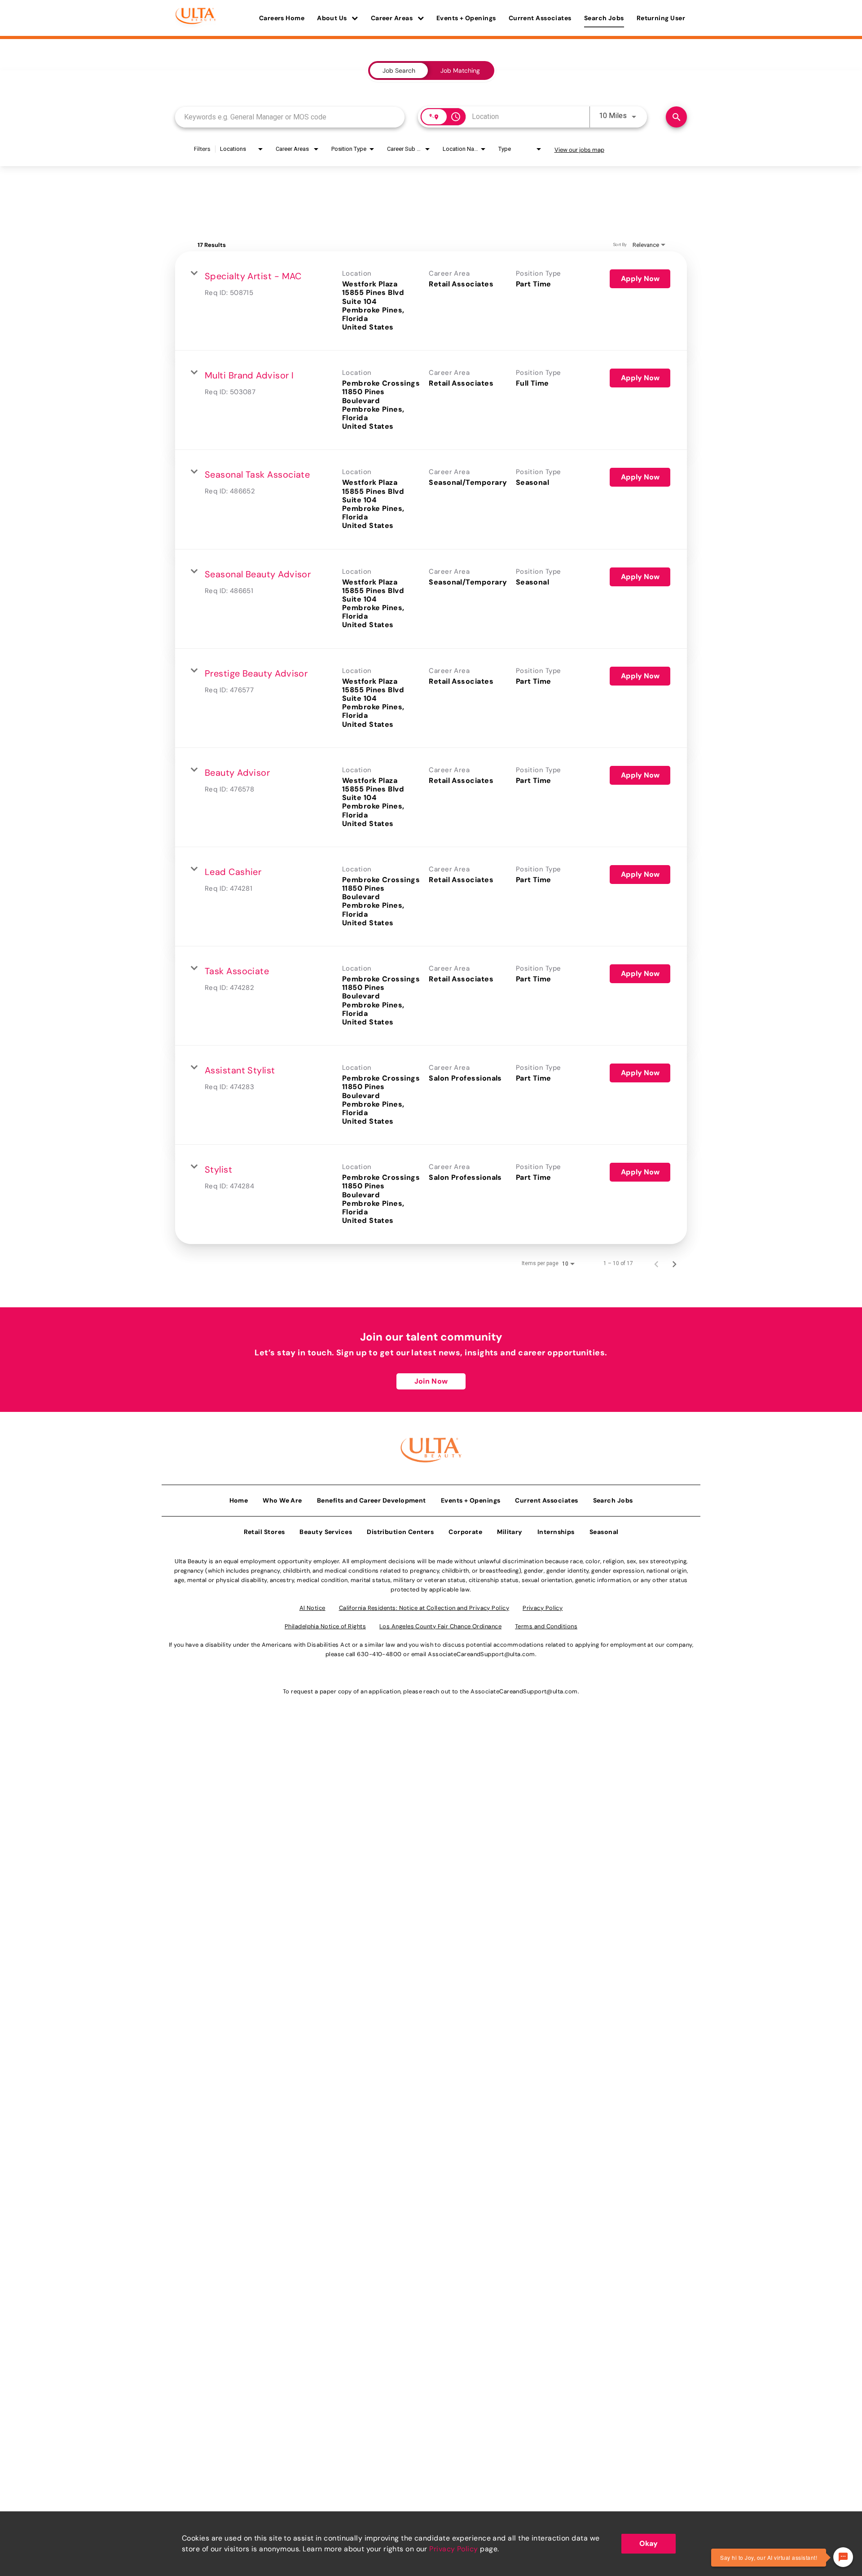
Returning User (661, 18)
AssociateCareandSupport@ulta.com (481, 1654)
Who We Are (282, 1500)
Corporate (465, 1532)
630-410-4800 (379, 1654)
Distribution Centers (400, 1532)
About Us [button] (333, 18)
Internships (556, 1532)
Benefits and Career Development (372, 1500)
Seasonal (604, 1532)
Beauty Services (326, 1532)
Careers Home (282, 18)
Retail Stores (264, 1532)
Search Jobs (604, 18)
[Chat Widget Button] (843, 2557)
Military (510, 1532)
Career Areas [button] (393, 18)
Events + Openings (466, 18)
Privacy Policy (453, 2549)
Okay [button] (649, 2543)
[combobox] (290, 117)
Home (239, 1500)
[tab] (399, 70)
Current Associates (540, 18)
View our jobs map (579, 150)
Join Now (431, 1381)
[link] (431, 301)
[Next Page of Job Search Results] (674, 1263)
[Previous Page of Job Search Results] (656, 1263)
